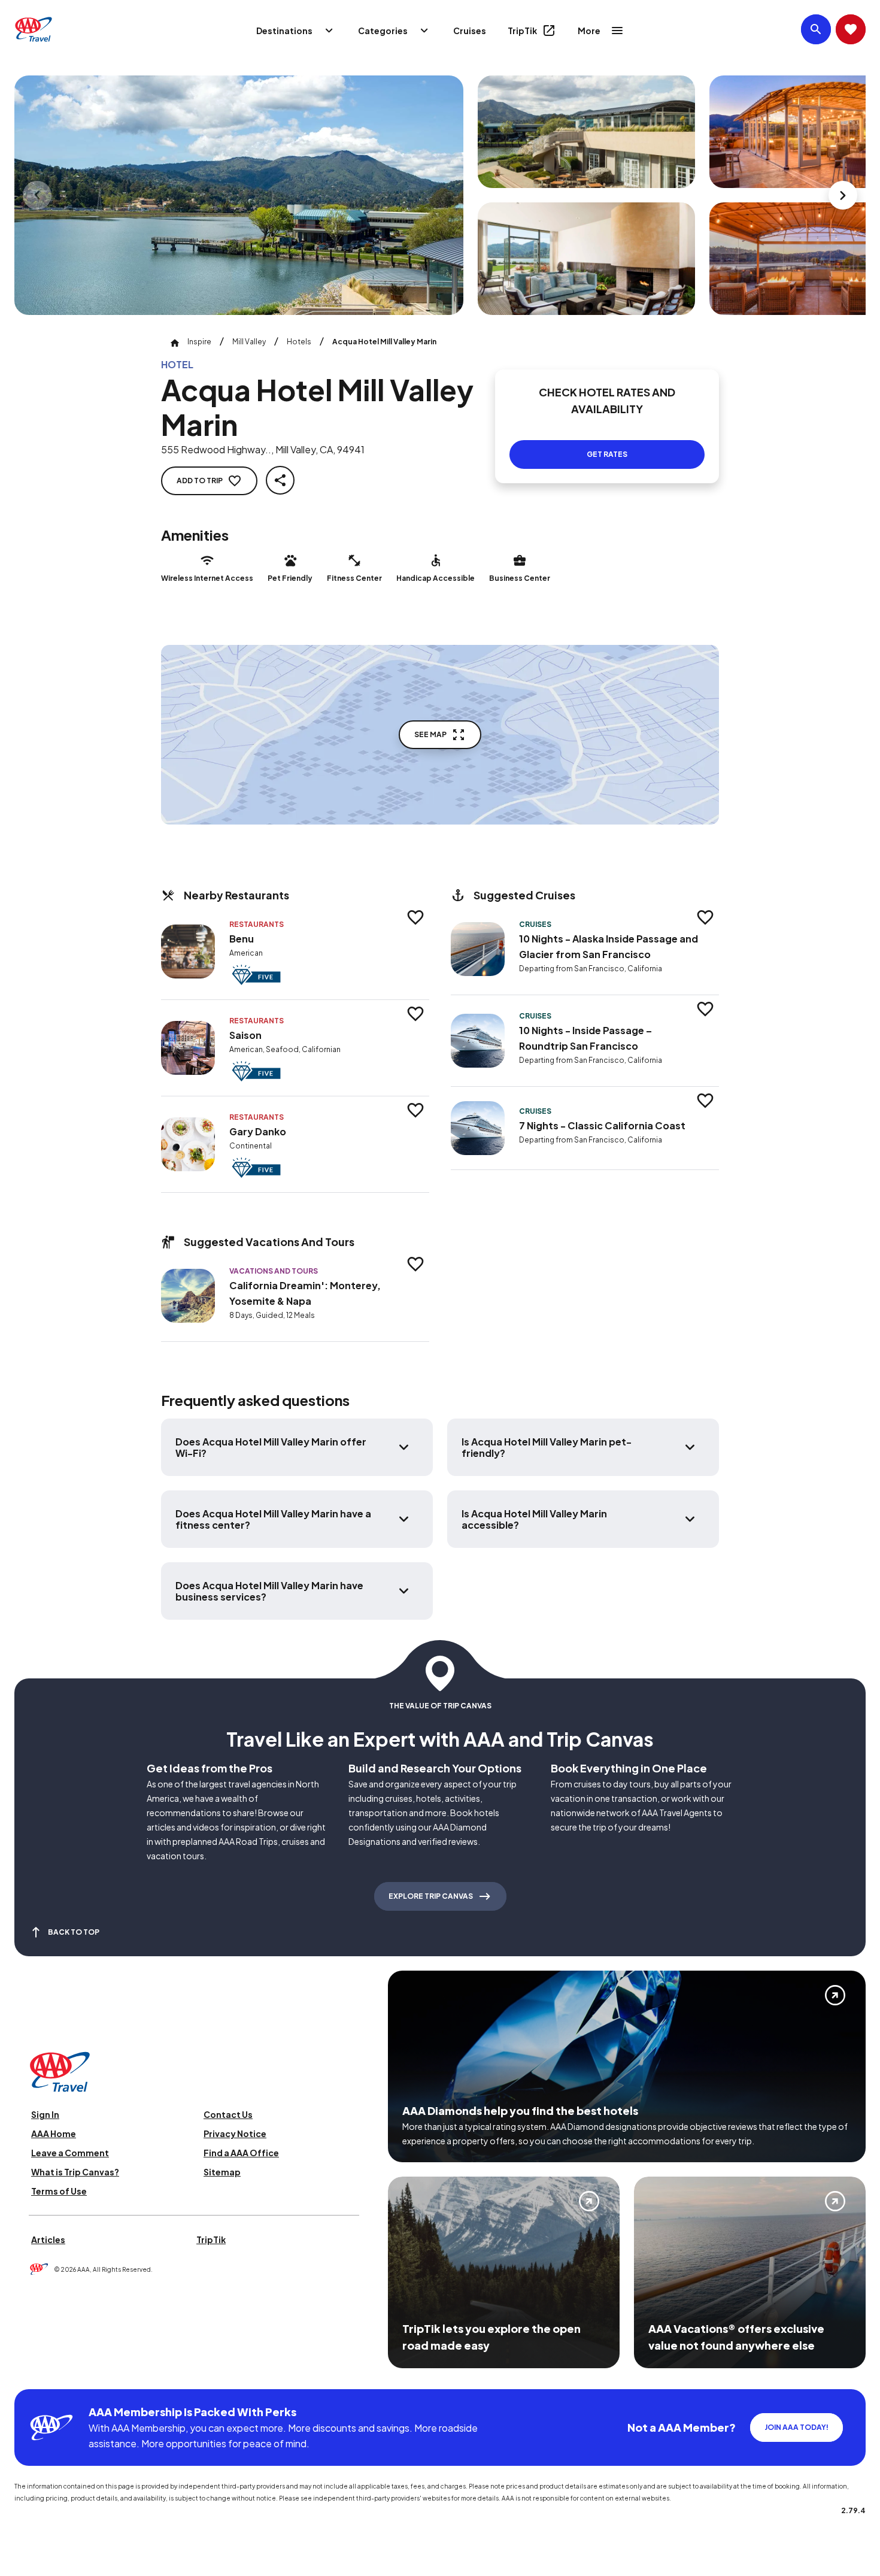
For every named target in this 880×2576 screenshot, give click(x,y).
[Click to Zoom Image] (239, 195)
